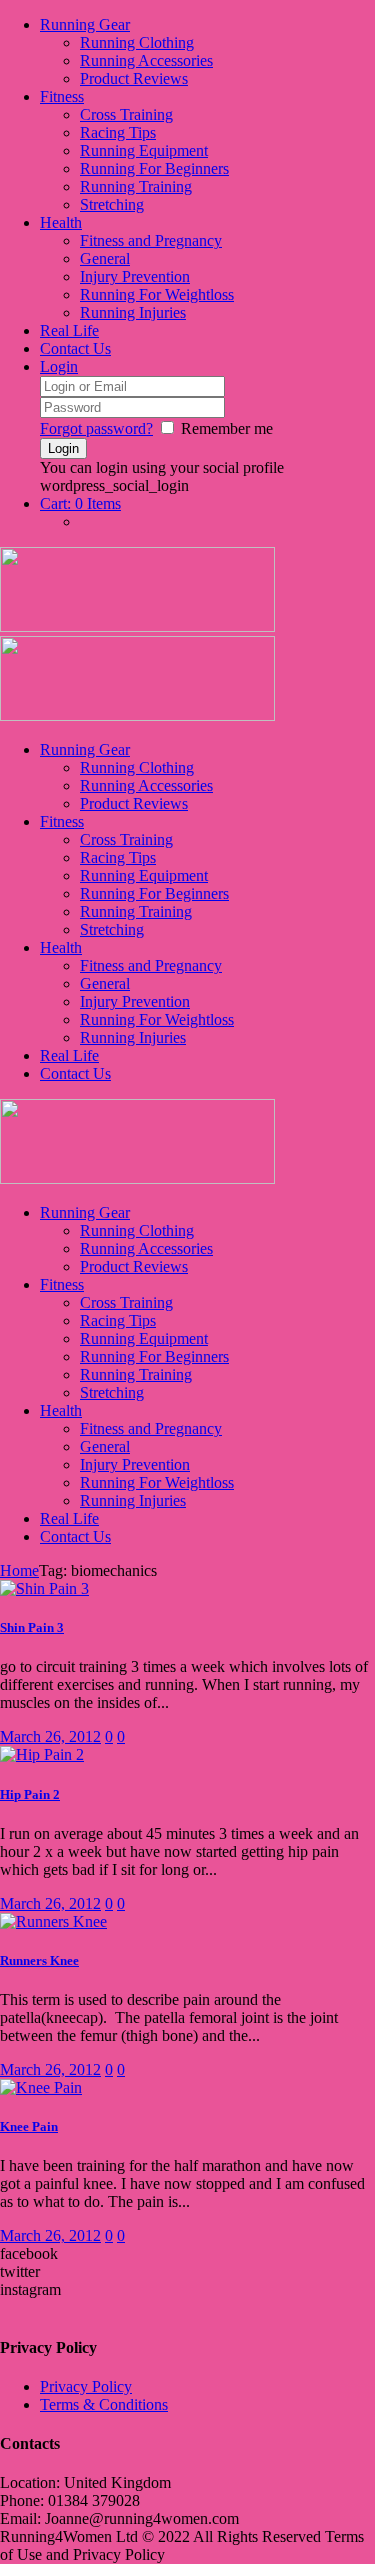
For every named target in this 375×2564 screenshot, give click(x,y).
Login (59, 366)
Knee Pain (29, 2126)
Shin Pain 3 (32, 1627)
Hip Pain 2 (30, 1794)
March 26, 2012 (50, 1736)
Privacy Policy (86, 2386)
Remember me (227, 428)
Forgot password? (96, 428)
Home (19, 1570)
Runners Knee (39, 1960)
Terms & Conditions (104, 2404)
